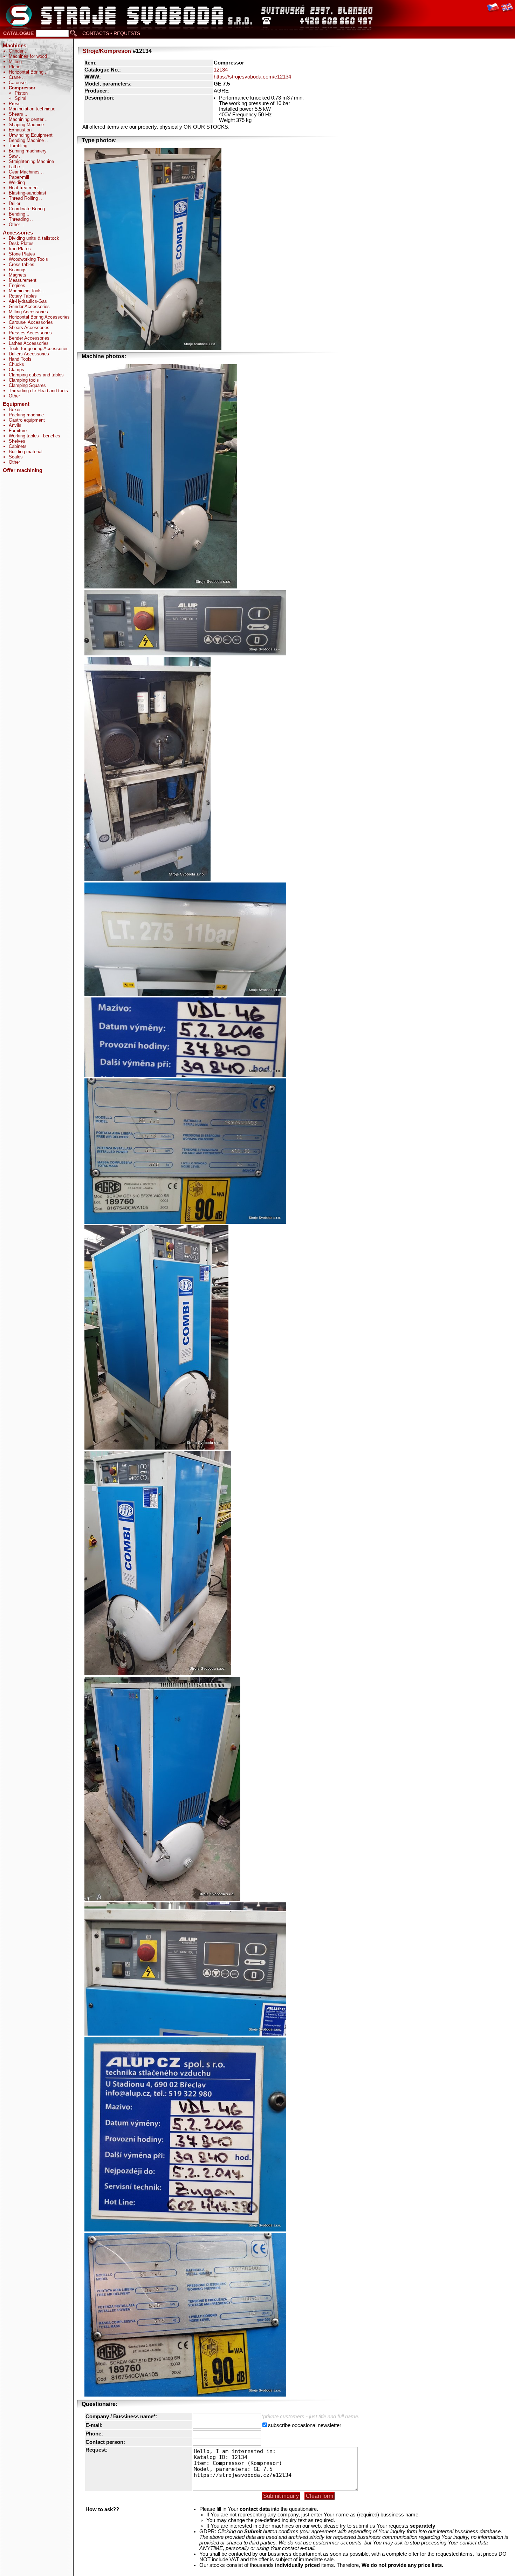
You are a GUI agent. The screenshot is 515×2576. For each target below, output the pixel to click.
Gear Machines (25, 172)
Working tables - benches (35, 436)
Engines (17, 285)
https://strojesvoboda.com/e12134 (252, 77)
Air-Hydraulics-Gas (28, 301)
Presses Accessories (30, 333)
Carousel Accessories (31, 322)
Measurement (23, 280)
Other (15, 224)
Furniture (18, 431)
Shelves (17, 441)
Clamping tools (24, 380)
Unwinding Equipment (31, 135)
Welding (18, 182)
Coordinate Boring (27, 209)
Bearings (18, 270)
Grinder (17, 51)
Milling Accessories (28, 312)
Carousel (18, 83)
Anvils (15, 425)
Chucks (16, 364)
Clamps (16, 370)
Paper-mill (19, 177)
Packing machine (26, 415)
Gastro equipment (27, 420)
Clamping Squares (27, 385)
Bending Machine (27, 140)
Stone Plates (22, 254)
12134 (221, 70)
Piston (21, 93)
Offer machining (23, 470)
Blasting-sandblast (28, 193)
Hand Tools (20, 359)
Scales (16, 457)
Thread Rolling (24, 198)
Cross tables (22, 264)
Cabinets (18, 446)
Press (15, 104)
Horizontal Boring (27, 72)
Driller (15, 203)
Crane (15, 77)
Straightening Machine (31, 161)
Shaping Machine (26, 125)
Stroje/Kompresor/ (107, 51)
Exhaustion (20, 130)
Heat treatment (25, 188)
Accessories (18, 233)
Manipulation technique (32, 109)
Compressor (22, 88)
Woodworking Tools (28, 259)
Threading (19, 219)
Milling (16, 62)
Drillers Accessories (29, 354)
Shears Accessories (29, 328)
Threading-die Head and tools (38, 391)
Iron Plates (20, 249)
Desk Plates (21, 243)
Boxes (15, 410)
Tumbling (18, 146)
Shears (17, 114)
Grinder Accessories (29, 306)
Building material (26, 452)
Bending (18, 214)
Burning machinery (28, 151)
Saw (14, 156)
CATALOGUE (18, 33)
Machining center (27, 119)
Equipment (16, 404)
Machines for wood (28, 56)
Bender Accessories (29, 338)
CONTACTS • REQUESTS (111, 33)
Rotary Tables (23, 296)
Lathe (15, 167)
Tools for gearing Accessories (39, 349)
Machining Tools (26, 291)
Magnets (18, 275)
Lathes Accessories (29, 343)
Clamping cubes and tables (36, 375)
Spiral (20, 98)
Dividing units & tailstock (34, 238)
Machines (15, 46)
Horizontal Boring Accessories (39, 317)
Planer (15, 67)
